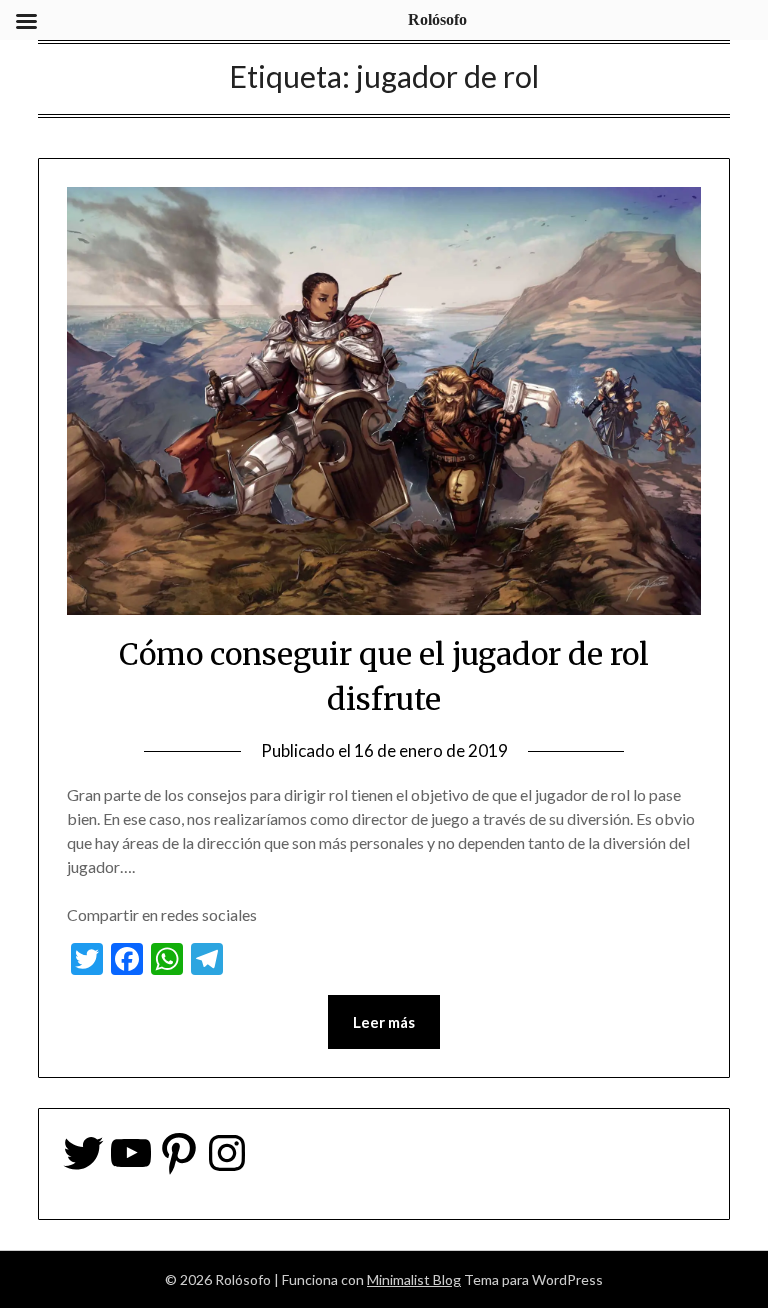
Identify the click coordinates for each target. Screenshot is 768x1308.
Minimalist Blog (414, 1279)
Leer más (384, 1022)
